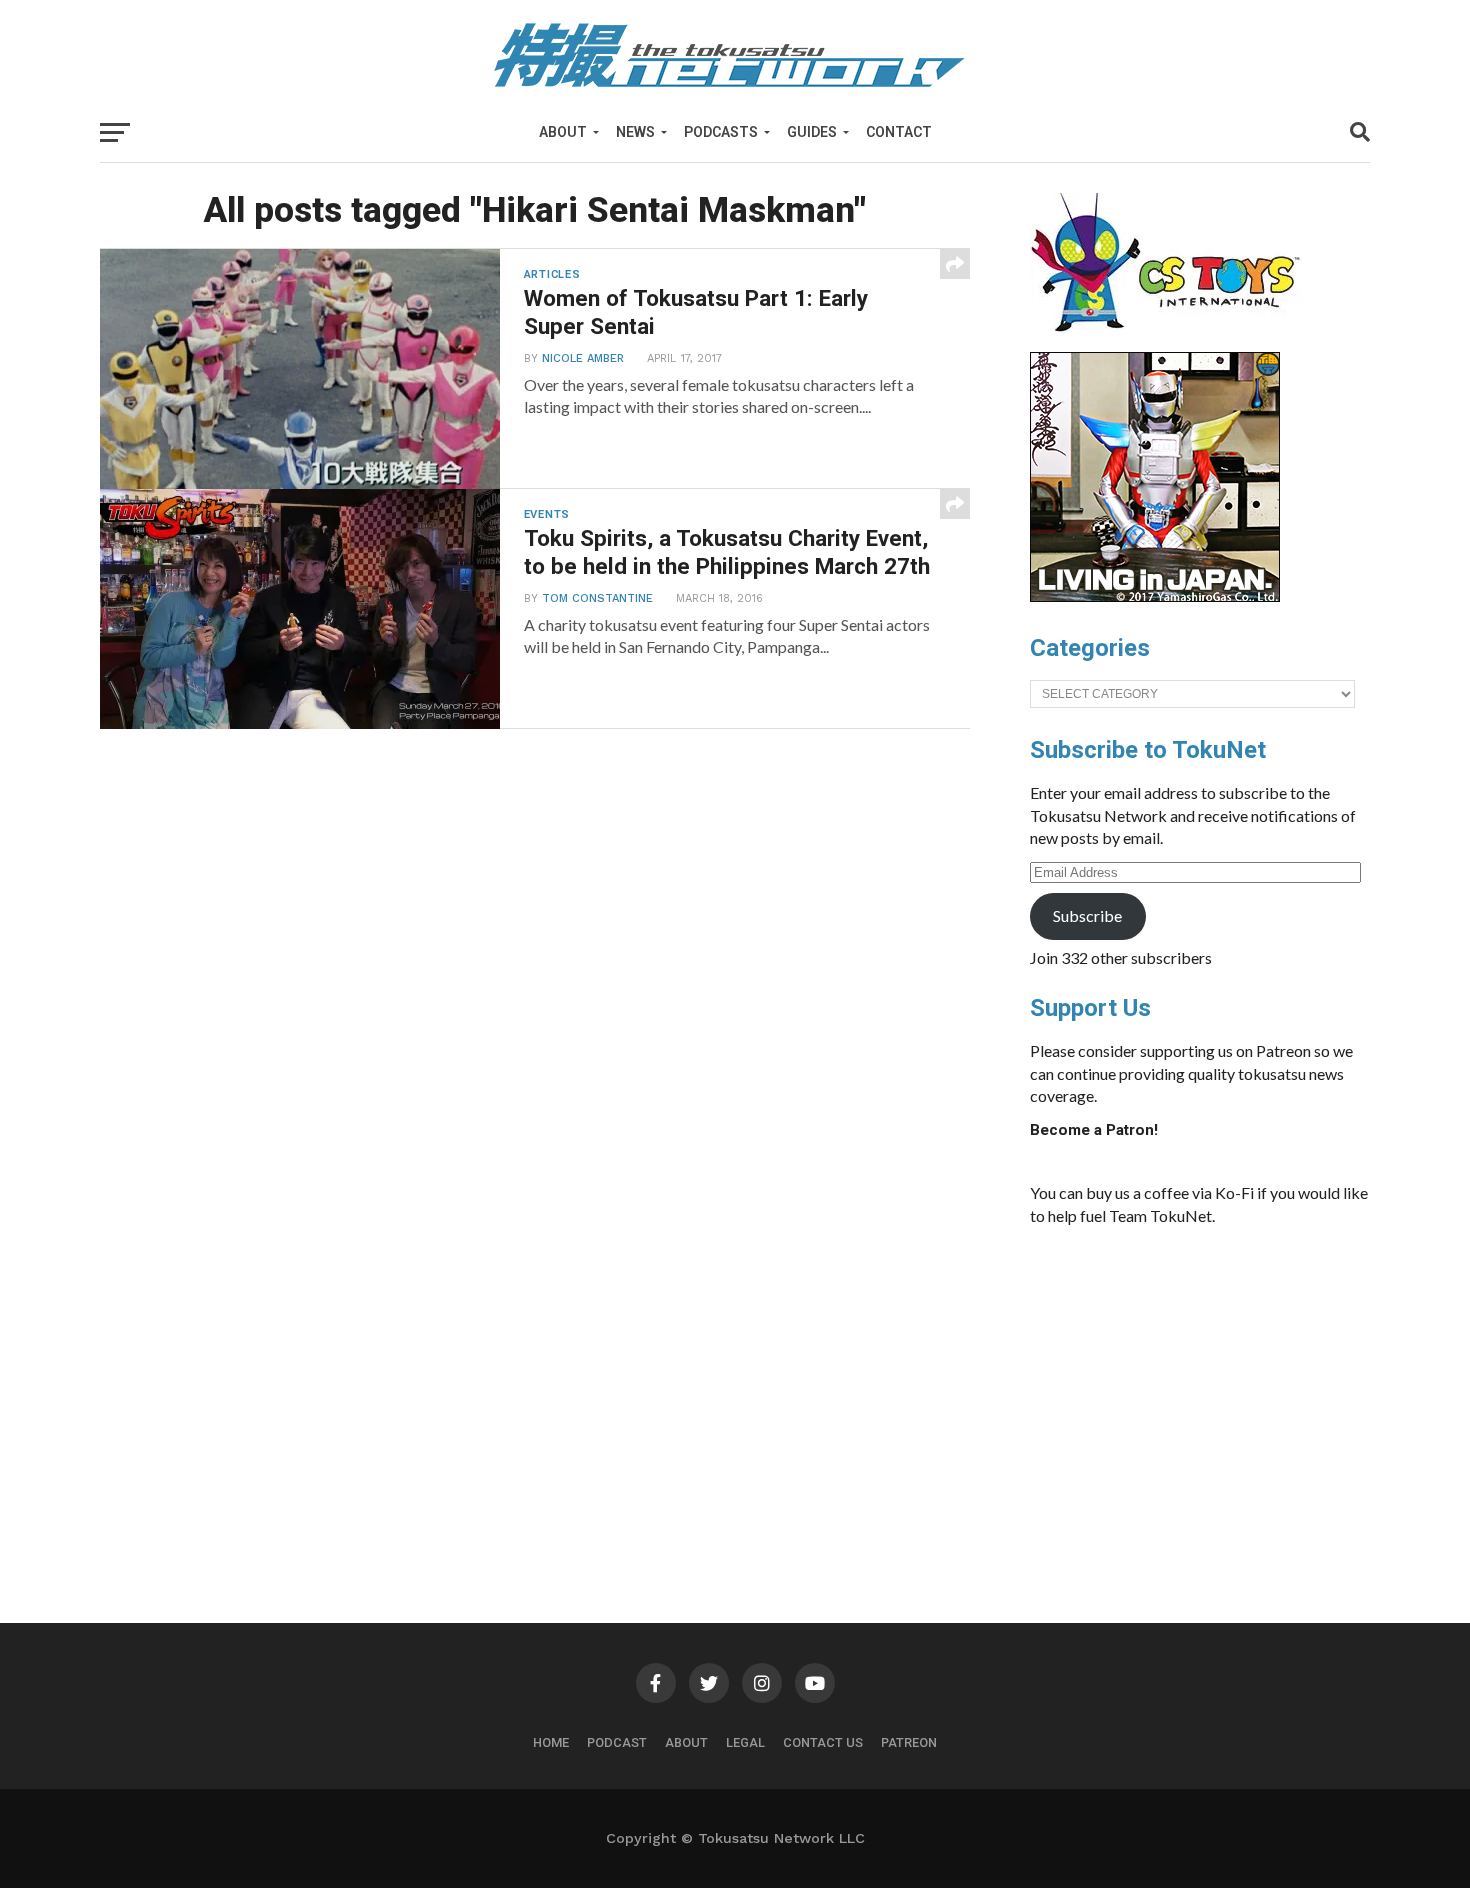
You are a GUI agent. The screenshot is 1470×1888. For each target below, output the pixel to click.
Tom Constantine (597, 598)
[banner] (1155, 597)
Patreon (909, 1742)
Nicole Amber (583, 358)
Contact (899, 132)
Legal (745, 1742)
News (635, 132)
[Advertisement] (1220, 1392)
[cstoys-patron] (1172, 342)
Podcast (617, 1742)
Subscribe (1087, 915)
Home (551, 1742)
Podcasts (721, 132)
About (563, 132)
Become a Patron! (1094, 1130)
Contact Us (823, 1742)
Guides (812, 132)
